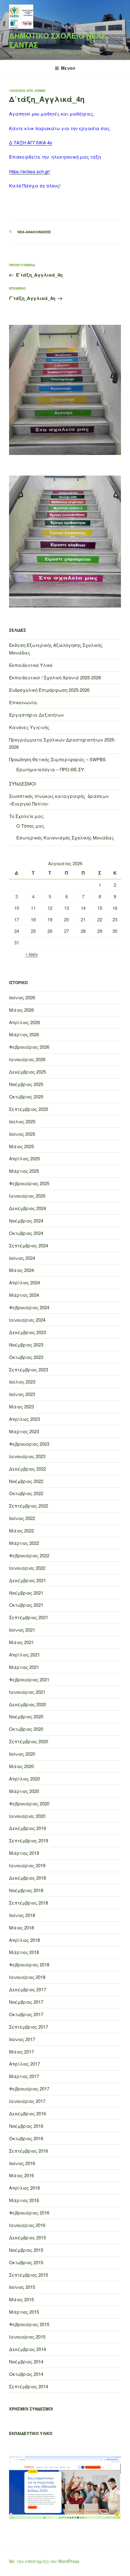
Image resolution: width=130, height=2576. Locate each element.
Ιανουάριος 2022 (27, 1568)
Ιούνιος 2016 (22, 2163)
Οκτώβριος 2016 (26, 2138)
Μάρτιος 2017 (24, 2076)
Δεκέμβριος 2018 (28, 1878)
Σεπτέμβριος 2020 (29, 1741)
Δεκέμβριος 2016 (28, 2113)
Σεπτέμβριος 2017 (29, 2027)
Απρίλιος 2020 (24, 1779)
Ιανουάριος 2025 (27, 1196)
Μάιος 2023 (21, 1406)
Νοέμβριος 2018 (26, 1890)
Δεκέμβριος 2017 (28, 1989)
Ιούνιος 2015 (22, 2287)
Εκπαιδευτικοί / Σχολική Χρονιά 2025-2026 (55, 677)
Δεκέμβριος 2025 (28, 1072)
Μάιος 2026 (21, 1010)
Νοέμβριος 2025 (26, 1084)
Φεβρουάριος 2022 (29, 1555)
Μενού (68, 68)
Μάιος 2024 (21, 1270)
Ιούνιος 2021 (22, 1630)
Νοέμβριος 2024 (26, 1221)
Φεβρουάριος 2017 (29, 2088)
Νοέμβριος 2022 (26, 1481)
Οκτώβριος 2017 (26, 2014)
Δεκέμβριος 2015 (28, 2237)
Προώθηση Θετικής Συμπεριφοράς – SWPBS (57, 759)
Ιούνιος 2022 (22, 1518)
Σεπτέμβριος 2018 (29, 1903)
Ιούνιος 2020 (22, 1754)
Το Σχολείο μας (26, 816)
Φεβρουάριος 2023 (29, 1444)
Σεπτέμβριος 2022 (29, 1506)
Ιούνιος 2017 (22, 2039)
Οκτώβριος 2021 (26, 1605)
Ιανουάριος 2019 (27, 1865)
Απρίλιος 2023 (24, 1419)
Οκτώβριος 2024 (26, 1233)
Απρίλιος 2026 (24, 1022)
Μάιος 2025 (21, 1146)
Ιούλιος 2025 (22, 1121)
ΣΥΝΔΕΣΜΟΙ (23, 784)
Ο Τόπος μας (30, 826)
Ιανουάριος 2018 (27, 1977)
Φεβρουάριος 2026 (29, 1047)
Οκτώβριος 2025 (26, 1096)
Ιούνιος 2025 (22, 1134)
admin (40, 91)
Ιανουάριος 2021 (27, 1692)
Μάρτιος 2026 (24, 1034)
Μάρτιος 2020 (24, 1791)
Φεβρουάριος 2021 (29, 1679)
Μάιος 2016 (21, 2175)
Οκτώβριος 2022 (26, 1493)
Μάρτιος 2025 (24, 1171)
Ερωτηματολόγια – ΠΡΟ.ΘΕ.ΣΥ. (51, 769)
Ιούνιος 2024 (22, 1258)
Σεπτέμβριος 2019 (29, 1840)
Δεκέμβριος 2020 (28, 1704)
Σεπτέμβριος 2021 (29, 1617)
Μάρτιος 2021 (24, 1667)
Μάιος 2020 (21, 1766)
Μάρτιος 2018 (24, 1952)
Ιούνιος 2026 (22, 997)
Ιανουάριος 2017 (27, 2101)
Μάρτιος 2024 (24, 1295)
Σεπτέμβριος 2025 (29, 1109)
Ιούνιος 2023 (22, 1394)
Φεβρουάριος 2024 (29, 1307)
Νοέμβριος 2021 (26, 1593)
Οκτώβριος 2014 (26, 2374)
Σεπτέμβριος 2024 (29, 1245)
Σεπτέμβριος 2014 (29, 2386)
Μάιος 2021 (21, 1642)
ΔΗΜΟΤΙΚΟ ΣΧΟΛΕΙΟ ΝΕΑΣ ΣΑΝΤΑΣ (57, 40)
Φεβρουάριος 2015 (29, 2324)
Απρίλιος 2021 (24, 1655)
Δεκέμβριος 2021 (28, 1580)
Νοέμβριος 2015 (26, 2250)
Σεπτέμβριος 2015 (29, 2275)
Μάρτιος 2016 (24, 2200)
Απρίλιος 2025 (24, 1158)
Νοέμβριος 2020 (26, 1716)
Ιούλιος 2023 (22, 1382)
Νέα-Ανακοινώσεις (34, 232)
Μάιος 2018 (21, 1927)
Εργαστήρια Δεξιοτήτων (36, 715)
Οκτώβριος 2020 (26, 1729)
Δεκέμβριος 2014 (28, 2349)
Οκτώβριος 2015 (26, 2262)
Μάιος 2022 (21, 1530)
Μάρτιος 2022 (24, 1543)
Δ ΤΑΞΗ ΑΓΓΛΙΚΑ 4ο (31, 142)
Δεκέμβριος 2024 (28, 1208)
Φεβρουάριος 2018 (29, 1964)
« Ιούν (32, 954)
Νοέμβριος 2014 (26, 2361)
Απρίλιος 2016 (24, 2188)
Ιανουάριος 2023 (27, 1456)
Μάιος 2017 (21, 2051)
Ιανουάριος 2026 (27, 1059)
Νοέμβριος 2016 (26, 2126)
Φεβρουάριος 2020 (29, 1803)
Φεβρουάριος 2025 (29, 1183)
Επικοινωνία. (24, 702)
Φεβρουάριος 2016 (29, 2213)
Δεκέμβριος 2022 (28, 1469)
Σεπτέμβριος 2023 (29, 1369)
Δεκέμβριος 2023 (28, 1332)
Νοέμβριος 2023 (26, 1345)
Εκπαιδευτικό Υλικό (31, 665)
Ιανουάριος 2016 (27, 2225)
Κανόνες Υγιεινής (29, 727)
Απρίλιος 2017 (24, 2064)
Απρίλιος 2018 (24, 1940)
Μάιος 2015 (21, 2299)
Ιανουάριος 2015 (27, 2337)
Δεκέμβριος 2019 (28, 1828)
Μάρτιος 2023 (24, 1431)
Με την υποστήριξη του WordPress (44, 2561)
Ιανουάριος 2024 (27, 1320)
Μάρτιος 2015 (24, 2312)
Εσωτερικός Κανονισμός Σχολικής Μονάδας (65, 837)
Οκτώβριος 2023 (26, 1357)
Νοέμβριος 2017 (26, 2002)
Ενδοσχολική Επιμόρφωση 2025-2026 (49, 690)
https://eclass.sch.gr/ (30, 171)
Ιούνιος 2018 (22, 1915)
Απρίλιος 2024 (24, 1282)
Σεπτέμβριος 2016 (29, 2151)
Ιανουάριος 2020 (27, 1816)
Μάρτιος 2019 (24, 1853)
